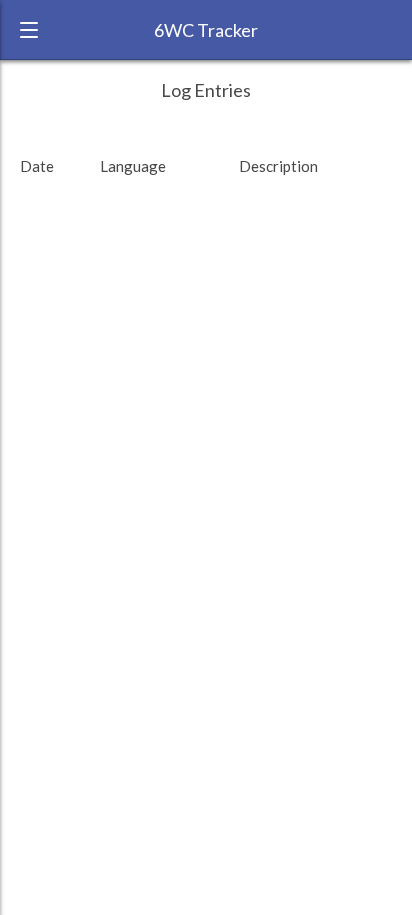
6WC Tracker (206, 30)
